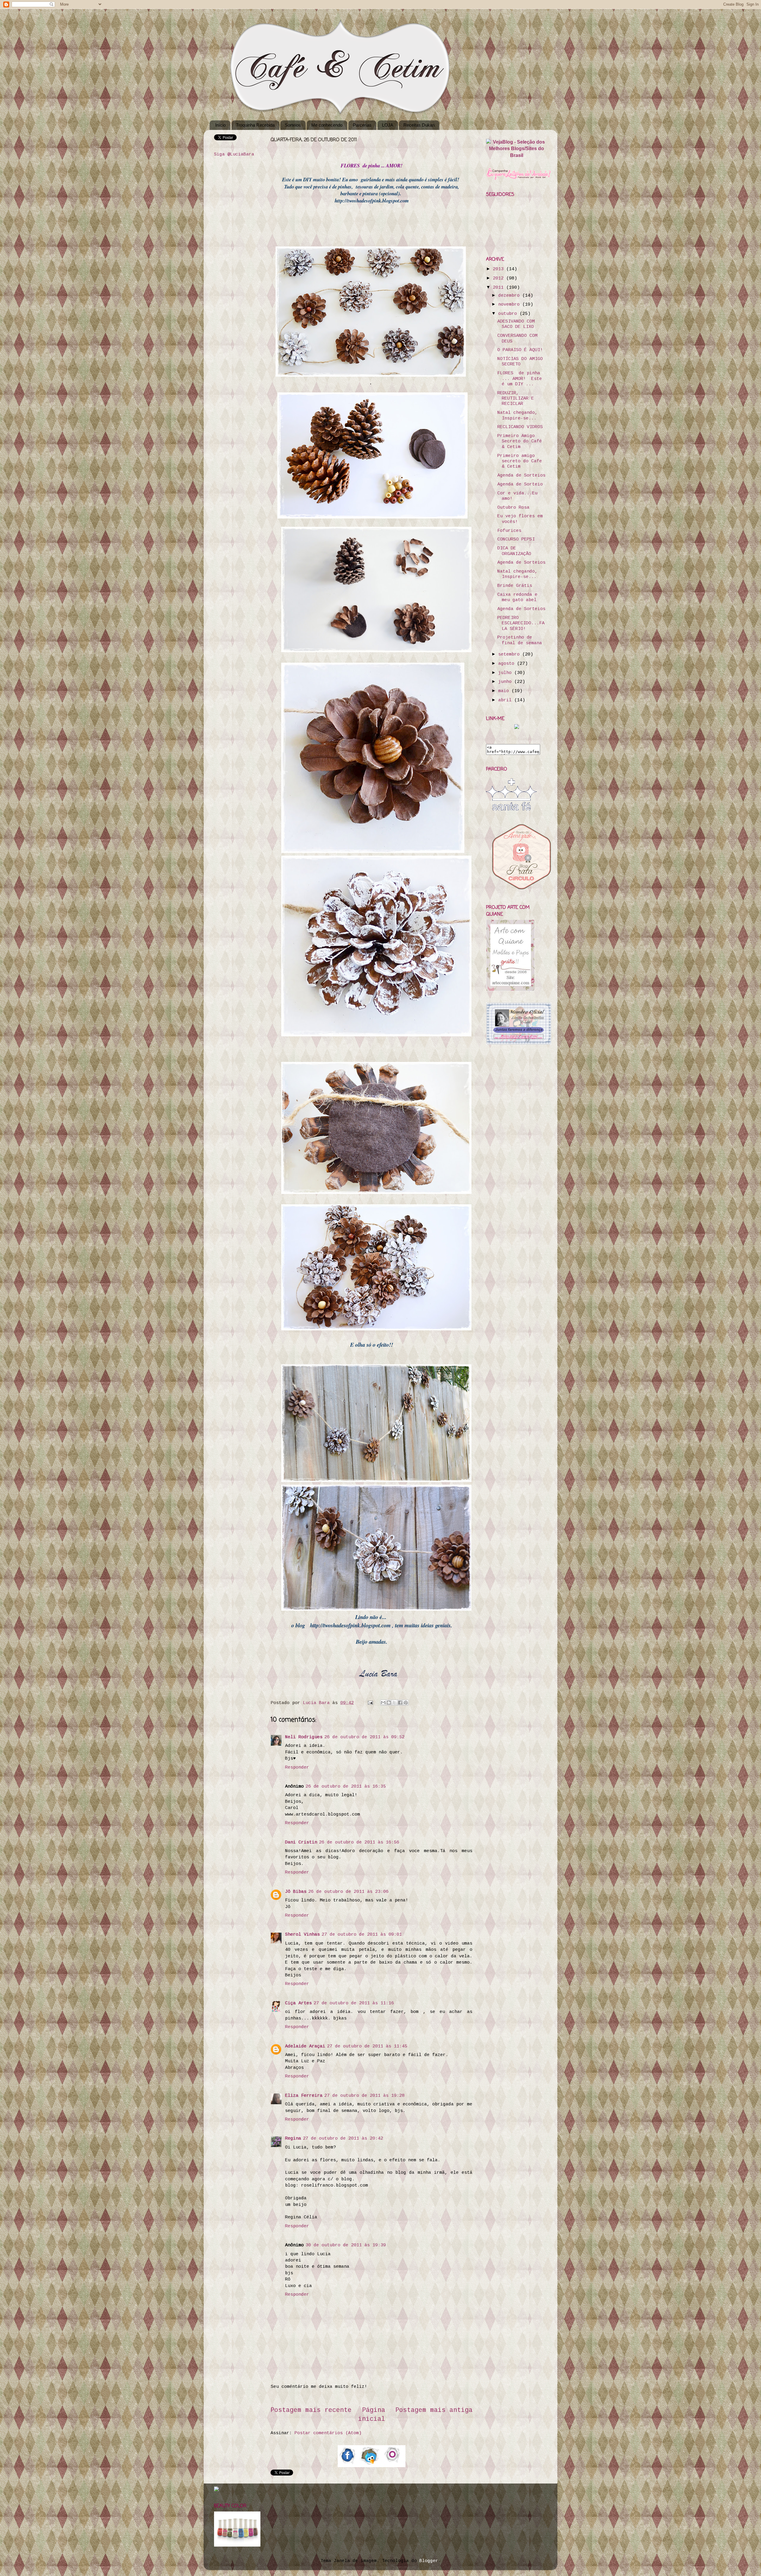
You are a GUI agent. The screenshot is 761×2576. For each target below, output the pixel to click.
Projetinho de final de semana (520, 640)
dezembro (510, 296)
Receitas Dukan (419, 125)
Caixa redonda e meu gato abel (517, 597)
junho (506, 682)
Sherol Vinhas (302, 1934)
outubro (509, 314)
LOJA (388, 125)
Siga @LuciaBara (234, 154)
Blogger (429, 2561)
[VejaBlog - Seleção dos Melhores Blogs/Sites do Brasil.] (516, 147)
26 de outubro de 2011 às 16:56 (359, 1842)
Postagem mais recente (311, 2410)
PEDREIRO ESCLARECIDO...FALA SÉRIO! (521, 623)
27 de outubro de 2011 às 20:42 (343, 2138)
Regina (293, 2138)
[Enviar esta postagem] (371, 1703)
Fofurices (509, 531)
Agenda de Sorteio (520, 484)
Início (220, 125)
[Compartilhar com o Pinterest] (406, 1703)
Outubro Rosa (513, 507)
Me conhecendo (327, 125)
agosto (508, 664)
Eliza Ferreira (304, 2096)
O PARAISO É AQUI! (520, 350)
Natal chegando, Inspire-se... (517, 415)
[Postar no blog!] (389, 1703)
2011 (500, 287)
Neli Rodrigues (304, 1737)
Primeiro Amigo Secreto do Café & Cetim (520, 441)
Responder (297, 1767)
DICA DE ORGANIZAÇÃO (514, 551)
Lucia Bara (318, 1703)
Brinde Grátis (515, 586)
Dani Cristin (301, 1842)
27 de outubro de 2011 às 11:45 (367, 2046)
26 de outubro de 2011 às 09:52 (364, 1737)
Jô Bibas (296, 1892)
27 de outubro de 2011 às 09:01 (362, 1934)
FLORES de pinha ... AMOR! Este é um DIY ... (520, 379)
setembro (510, 654)
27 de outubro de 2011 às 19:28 (364, 2096)
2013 (500, 269)
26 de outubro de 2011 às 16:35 (346, 1786)
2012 (500, 278)
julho (506, 673)
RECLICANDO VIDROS (520, 427)
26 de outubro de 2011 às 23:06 (348, 1892)
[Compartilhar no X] (394, 1703)
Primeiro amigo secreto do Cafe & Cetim (520, 461)
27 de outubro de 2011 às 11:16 (354, 2003)
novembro (510, 304)
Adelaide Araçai (305, 2046)
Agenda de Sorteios (521, 475)
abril (506, 700)
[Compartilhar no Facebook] (400, 1703)
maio (505, 691)
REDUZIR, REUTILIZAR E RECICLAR (516, 399)
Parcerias (362, 125)
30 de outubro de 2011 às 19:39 (346, 2245)
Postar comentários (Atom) (328, 2433)
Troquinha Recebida (255, 125)
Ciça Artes (298, 2003)
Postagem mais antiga (434, 2410)
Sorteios (293, 125)
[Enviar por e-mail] (383, 1703)
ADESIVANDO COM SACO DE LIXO (516, 324)
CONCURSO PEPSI (516, 539)
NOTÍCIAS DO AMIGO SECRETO (520, 362)
